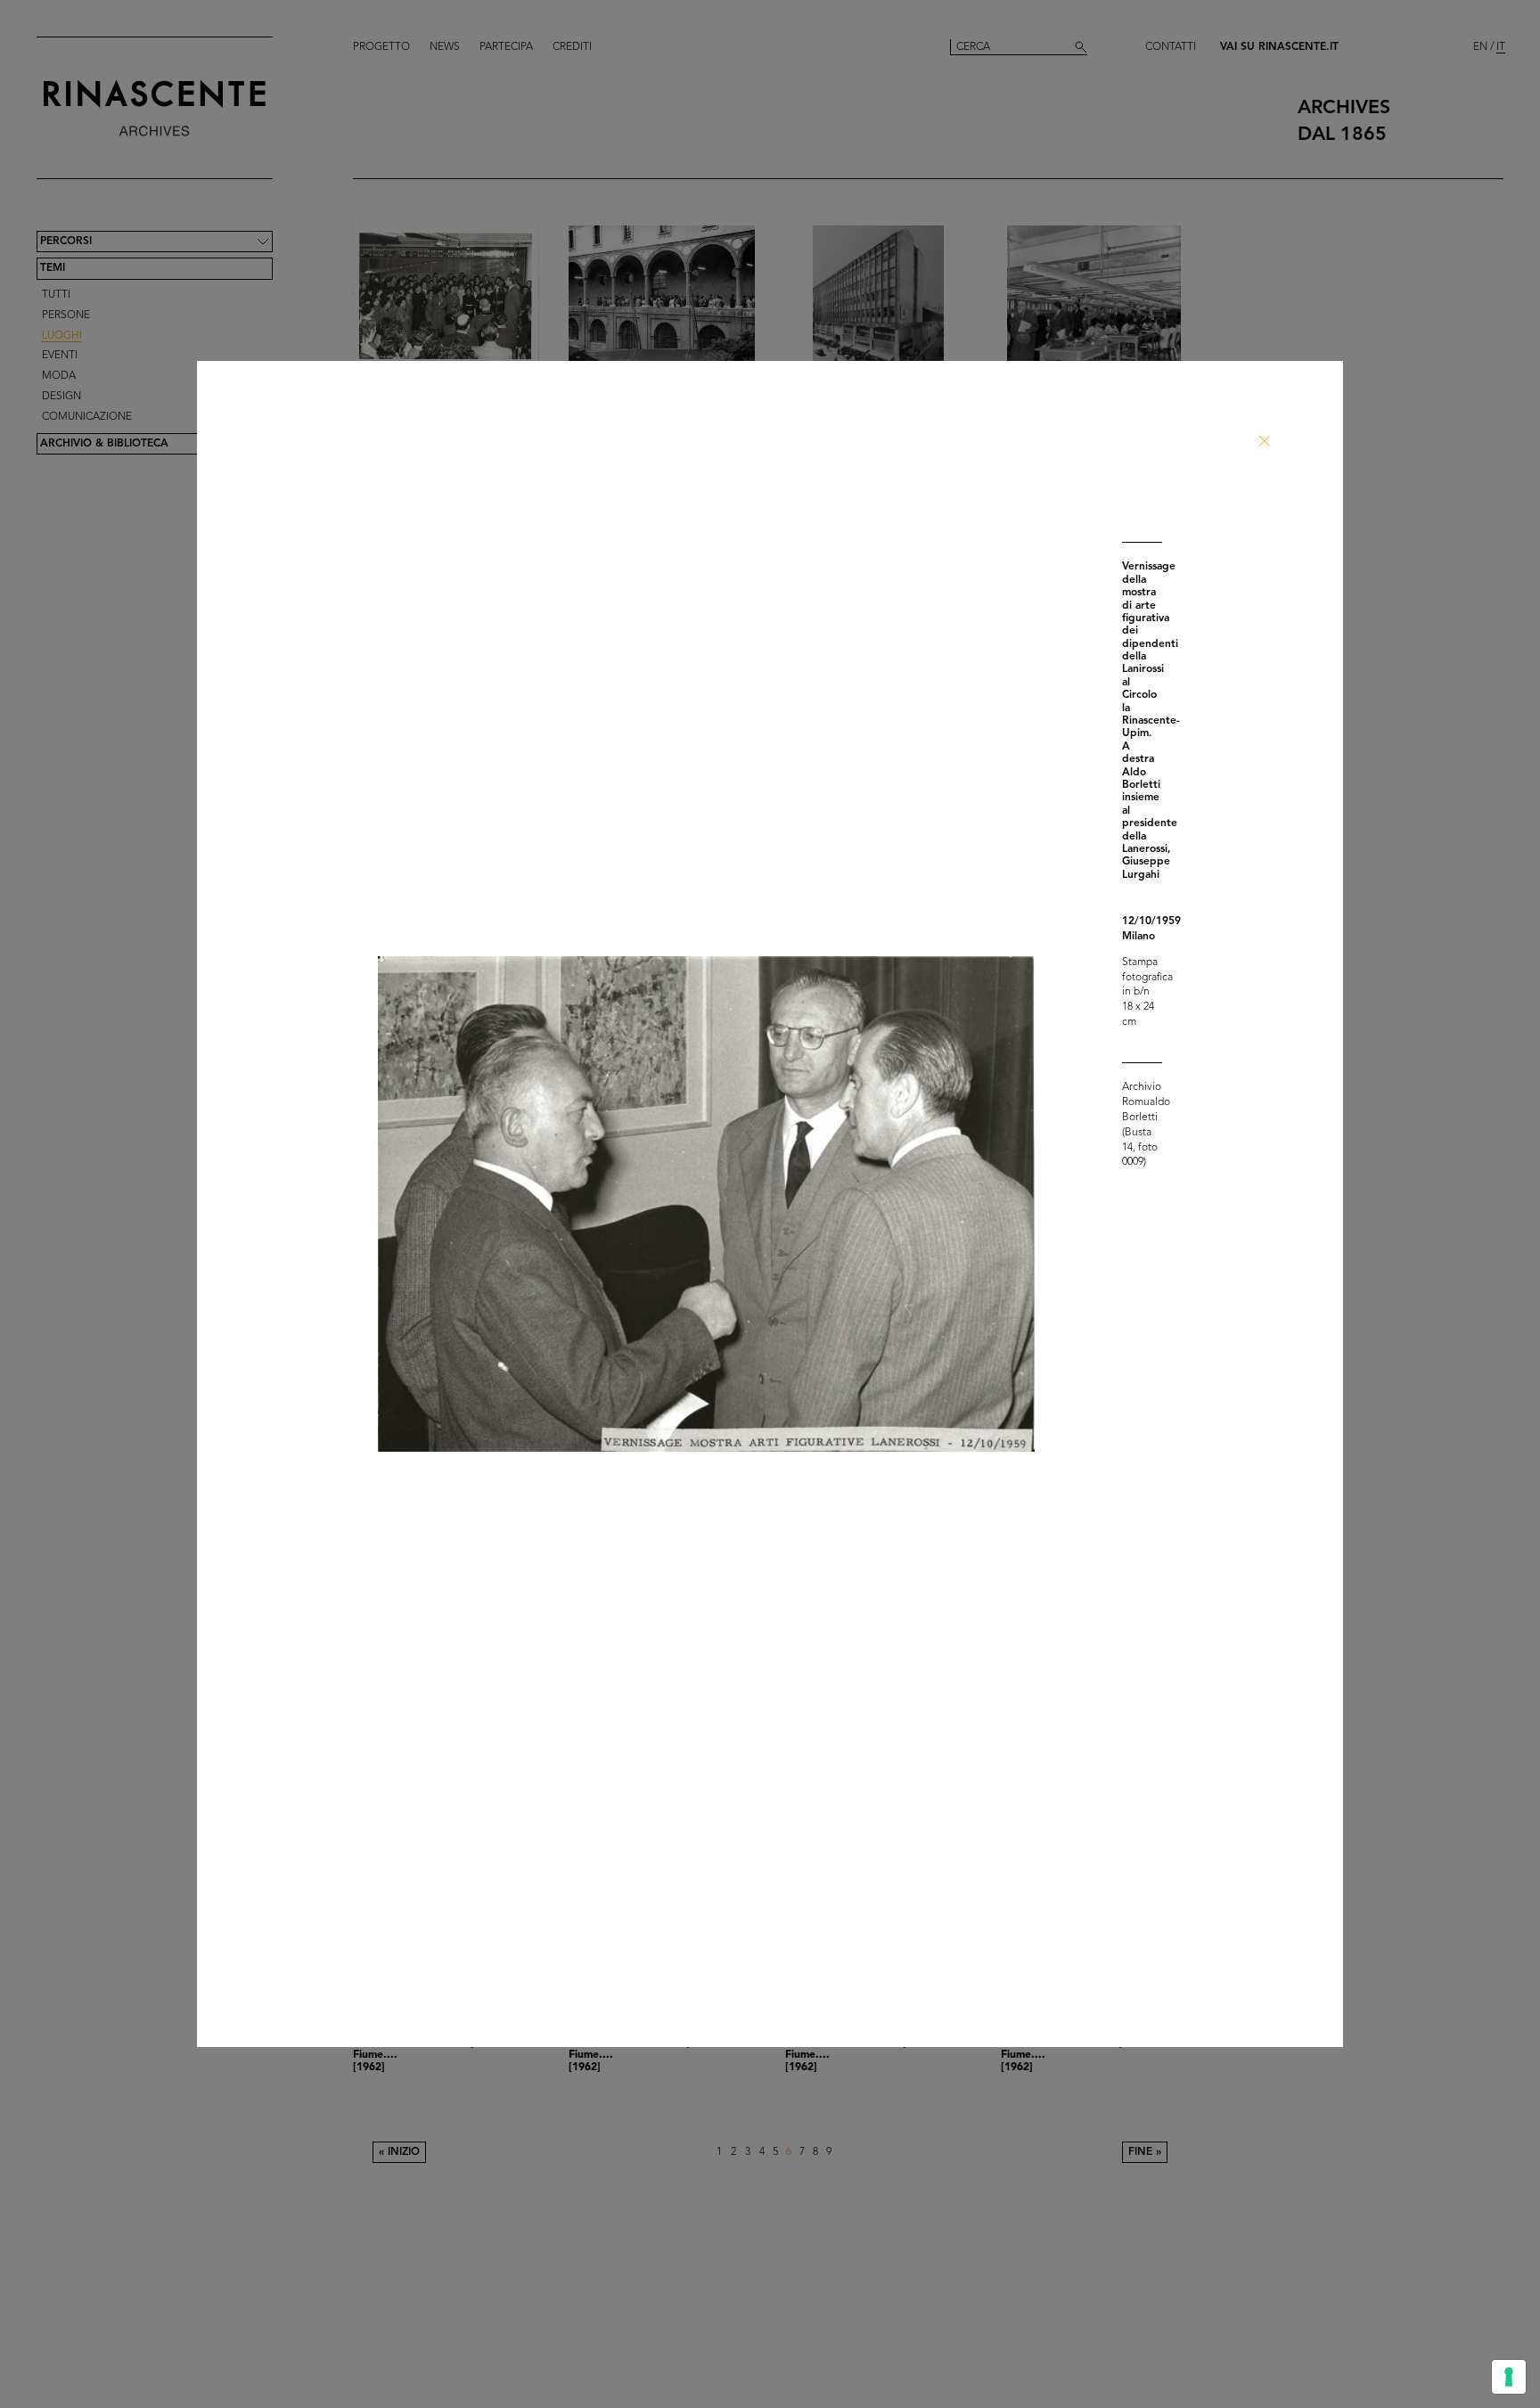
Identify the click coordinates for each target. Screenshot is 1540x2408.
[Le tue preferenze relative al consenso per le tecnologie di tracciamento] (1509, 2377)
